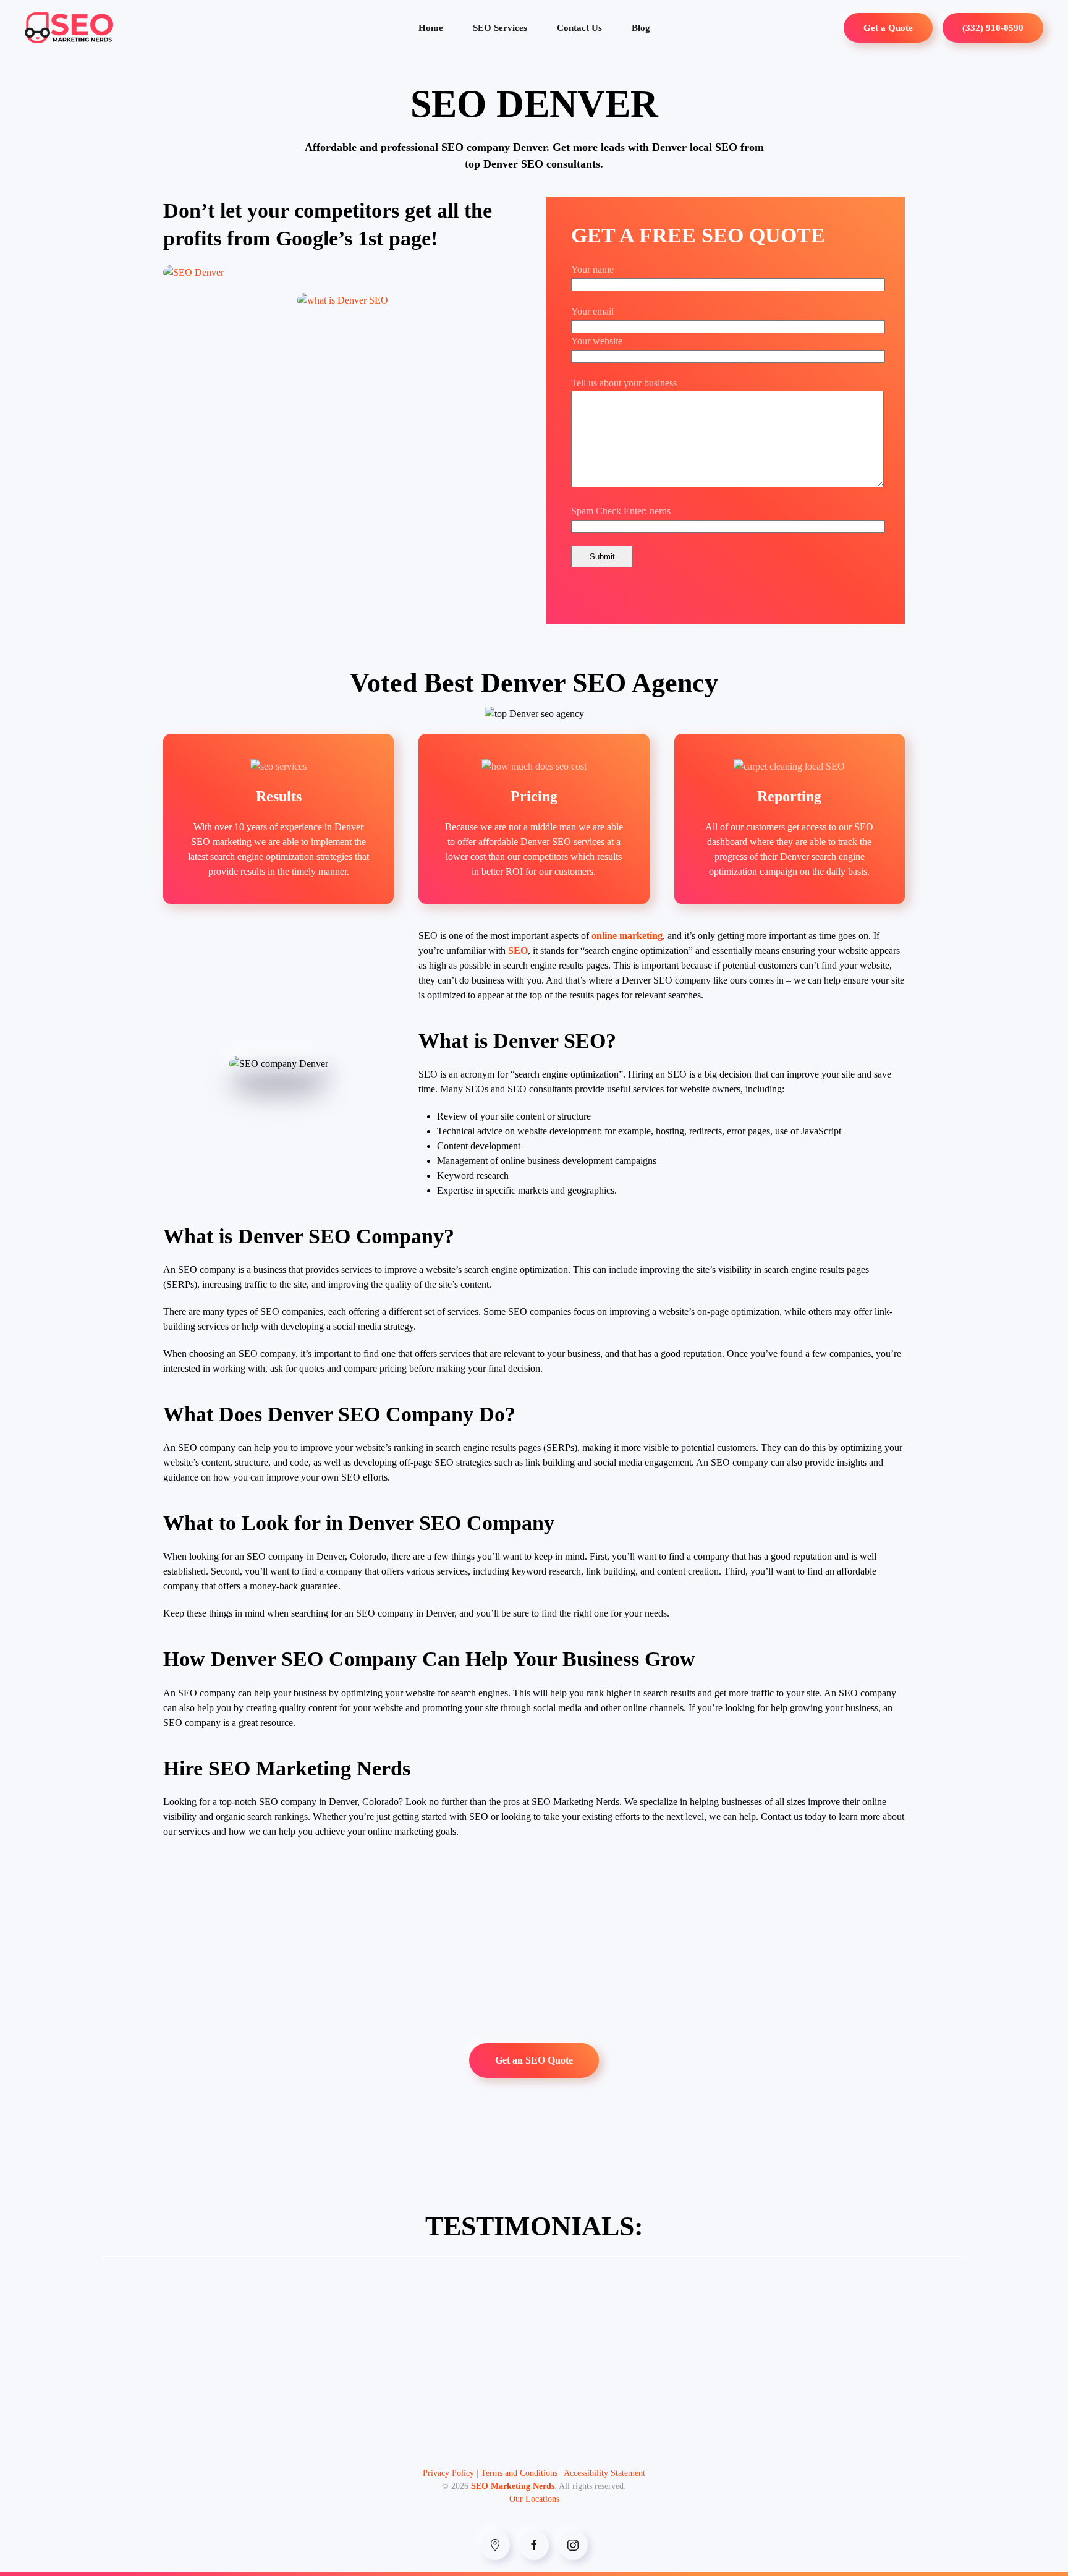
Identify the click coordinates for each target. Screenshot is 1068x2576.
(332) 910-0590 (993, 28)
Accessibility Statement (604, 2473)
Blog (641, 28)
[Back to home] (69, 28)
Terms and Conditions (519, 2473)
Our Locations (534, 2499)
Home (431, 28)
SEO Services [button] (500, 28)
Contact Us (579, 28)
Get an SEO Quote (534, 2060)
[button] (343, 300)
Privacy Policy (448, 2473)
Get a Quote (888, 28)
